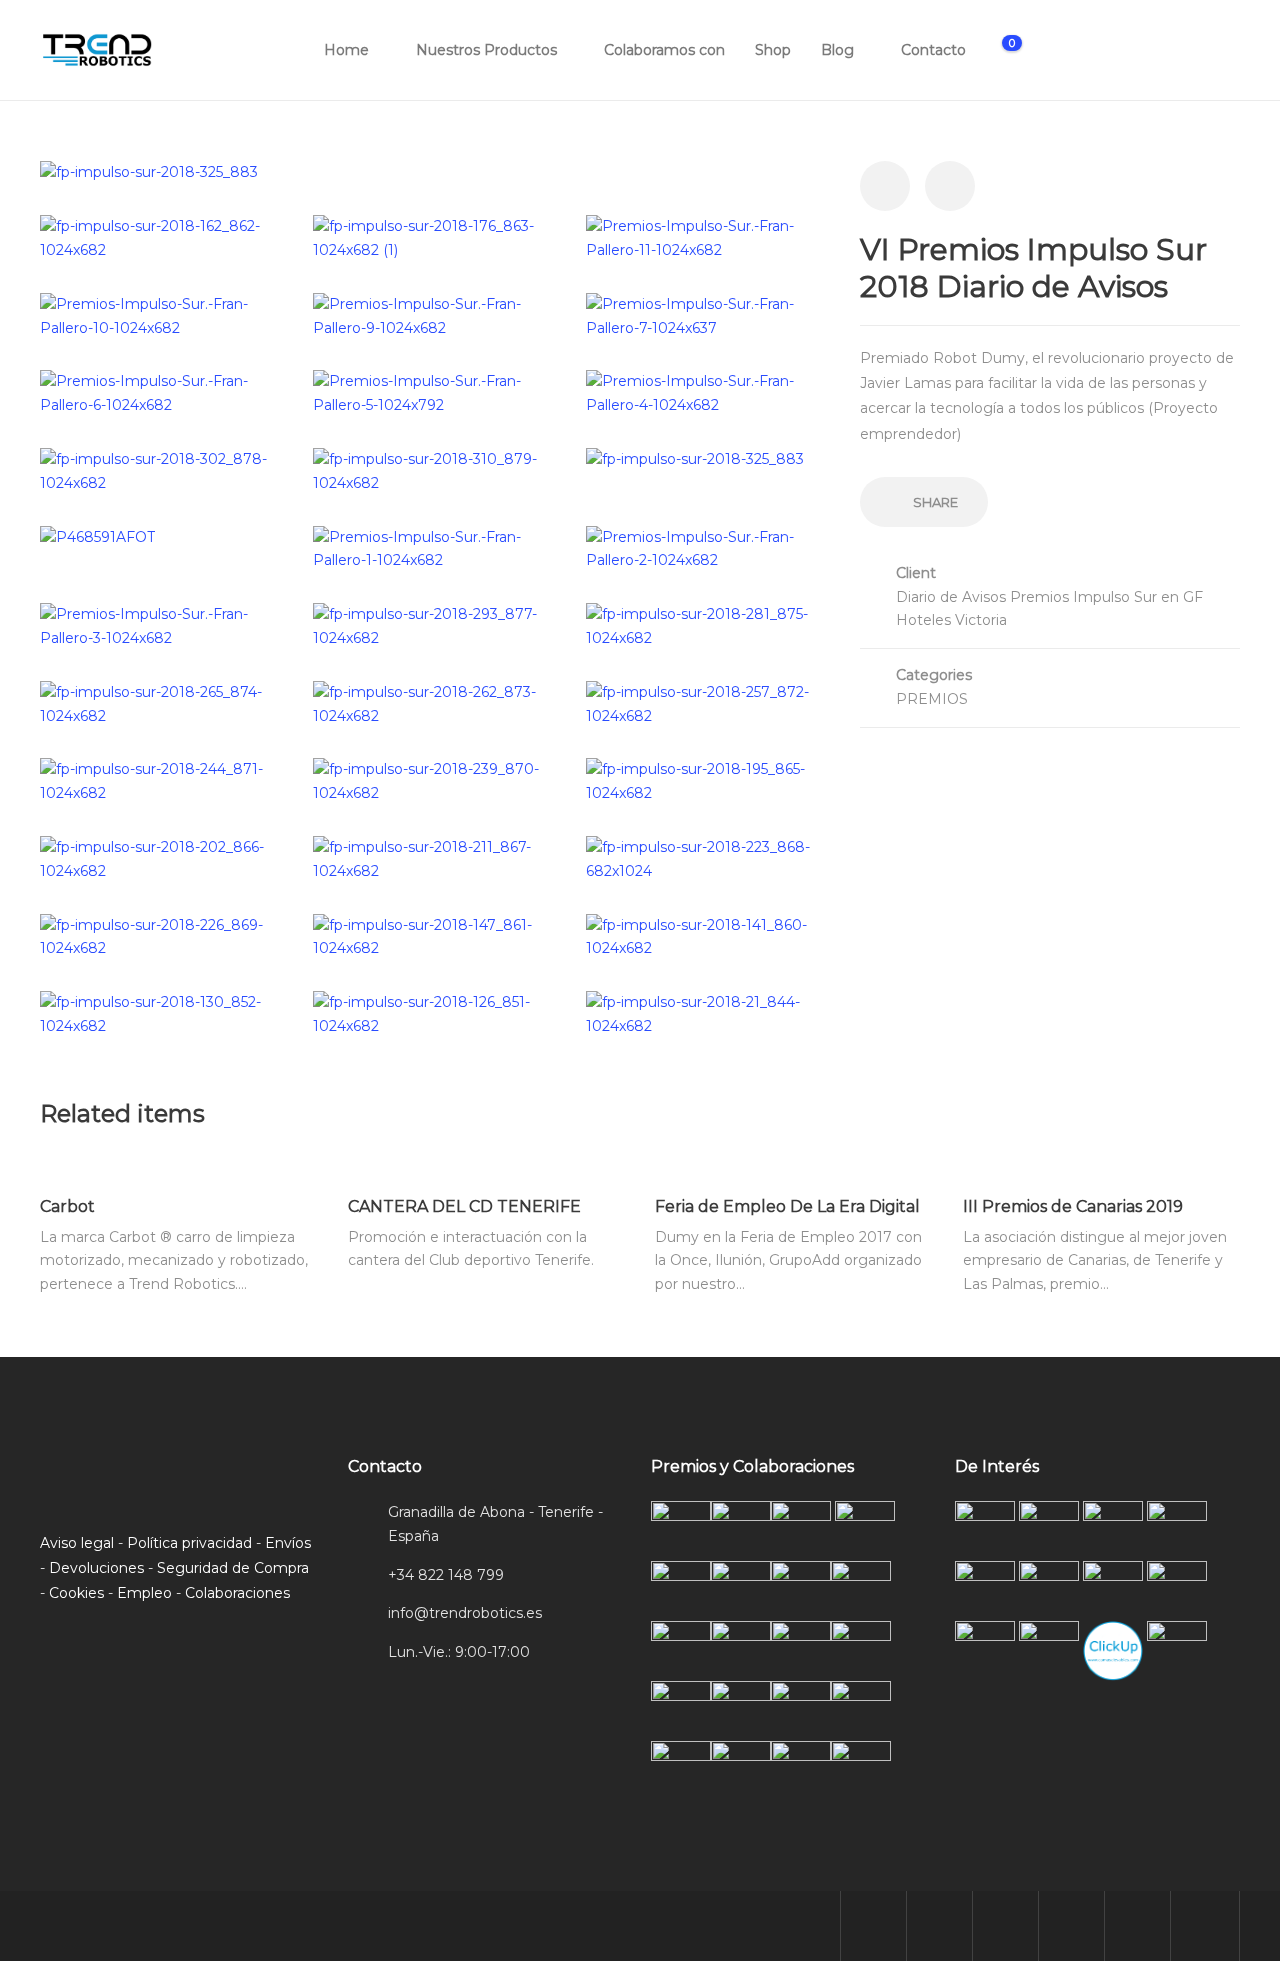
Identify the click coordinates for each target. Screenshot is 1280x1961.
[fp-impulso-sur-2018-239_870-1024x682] (434, 781)
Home (346, 50)
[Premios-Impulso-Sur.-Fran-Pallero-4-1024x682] (707, 393)
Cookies (76, 1593)
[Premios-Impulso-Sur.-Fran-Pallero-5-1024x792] (434, 393)
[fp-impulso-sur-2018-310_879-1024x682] (434, 470)
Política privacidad (189, 1543)
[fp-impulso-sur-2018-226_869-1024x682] (161, 936)
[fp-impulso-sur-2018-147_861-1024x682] (434, 936)
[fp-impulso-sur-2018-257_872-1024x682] (707, 703)
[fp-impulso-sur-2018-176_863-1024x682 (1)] (434, 238)
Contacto (933, 50)
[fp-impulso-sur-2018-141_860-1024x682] (707, 936)
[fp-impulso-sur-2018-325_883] (149, 172)
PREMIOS (932, 699)
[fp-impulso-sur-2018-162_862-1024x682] (161, 238)
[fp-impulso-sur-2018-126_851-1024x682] (434, 1014)
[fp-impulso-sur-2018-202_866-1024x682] (161, 858)
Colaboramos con (664, 50)
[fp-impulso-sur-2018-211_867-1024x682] (434, 858)
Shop (773, 50)
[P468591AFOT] (97, 537)
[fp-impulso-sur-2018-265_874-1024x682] (161, 703)
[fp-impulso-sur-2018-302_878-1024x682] (161, 470)
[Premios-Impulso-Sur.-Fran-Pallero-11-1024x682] (707, 238)
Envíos (288, 1543)
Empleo (144, 1593)
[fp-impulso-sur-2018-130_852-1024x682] (161, 1014)
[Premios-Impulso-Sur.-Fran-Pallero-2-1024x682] (707, 548)
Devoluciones (96, 1568)
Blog (837, 50)
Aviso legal (77, 1543)
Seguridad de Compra (233, 1568)
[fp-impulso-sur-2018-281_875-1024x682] (707, 626)
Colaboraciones (237, 1593)
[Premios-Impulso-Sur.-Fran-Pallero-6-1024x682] (161, 393)
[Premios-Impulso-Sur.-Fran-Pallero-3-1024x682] (161, 626)
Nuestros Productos (486, 50)
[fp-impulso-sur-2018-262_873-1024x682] (434, 703)
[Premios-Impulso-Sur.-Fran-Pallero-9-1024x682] (434, 315)
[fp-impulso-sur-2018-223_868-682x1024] (707, 858)
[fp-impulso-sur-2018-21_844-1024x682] (707, 1014)
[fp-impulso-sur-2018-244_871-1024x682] (161, 781)
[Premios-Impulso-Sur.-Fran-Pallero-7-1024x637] (707, 315)
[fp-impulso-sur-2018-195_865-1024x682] (707, 781)
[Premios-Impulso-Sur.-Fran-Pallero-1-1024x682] (434, 548)
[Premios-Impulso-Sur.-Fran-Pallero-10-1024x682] (161, 315)
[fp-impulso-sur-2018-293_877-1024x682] (434, 626)
